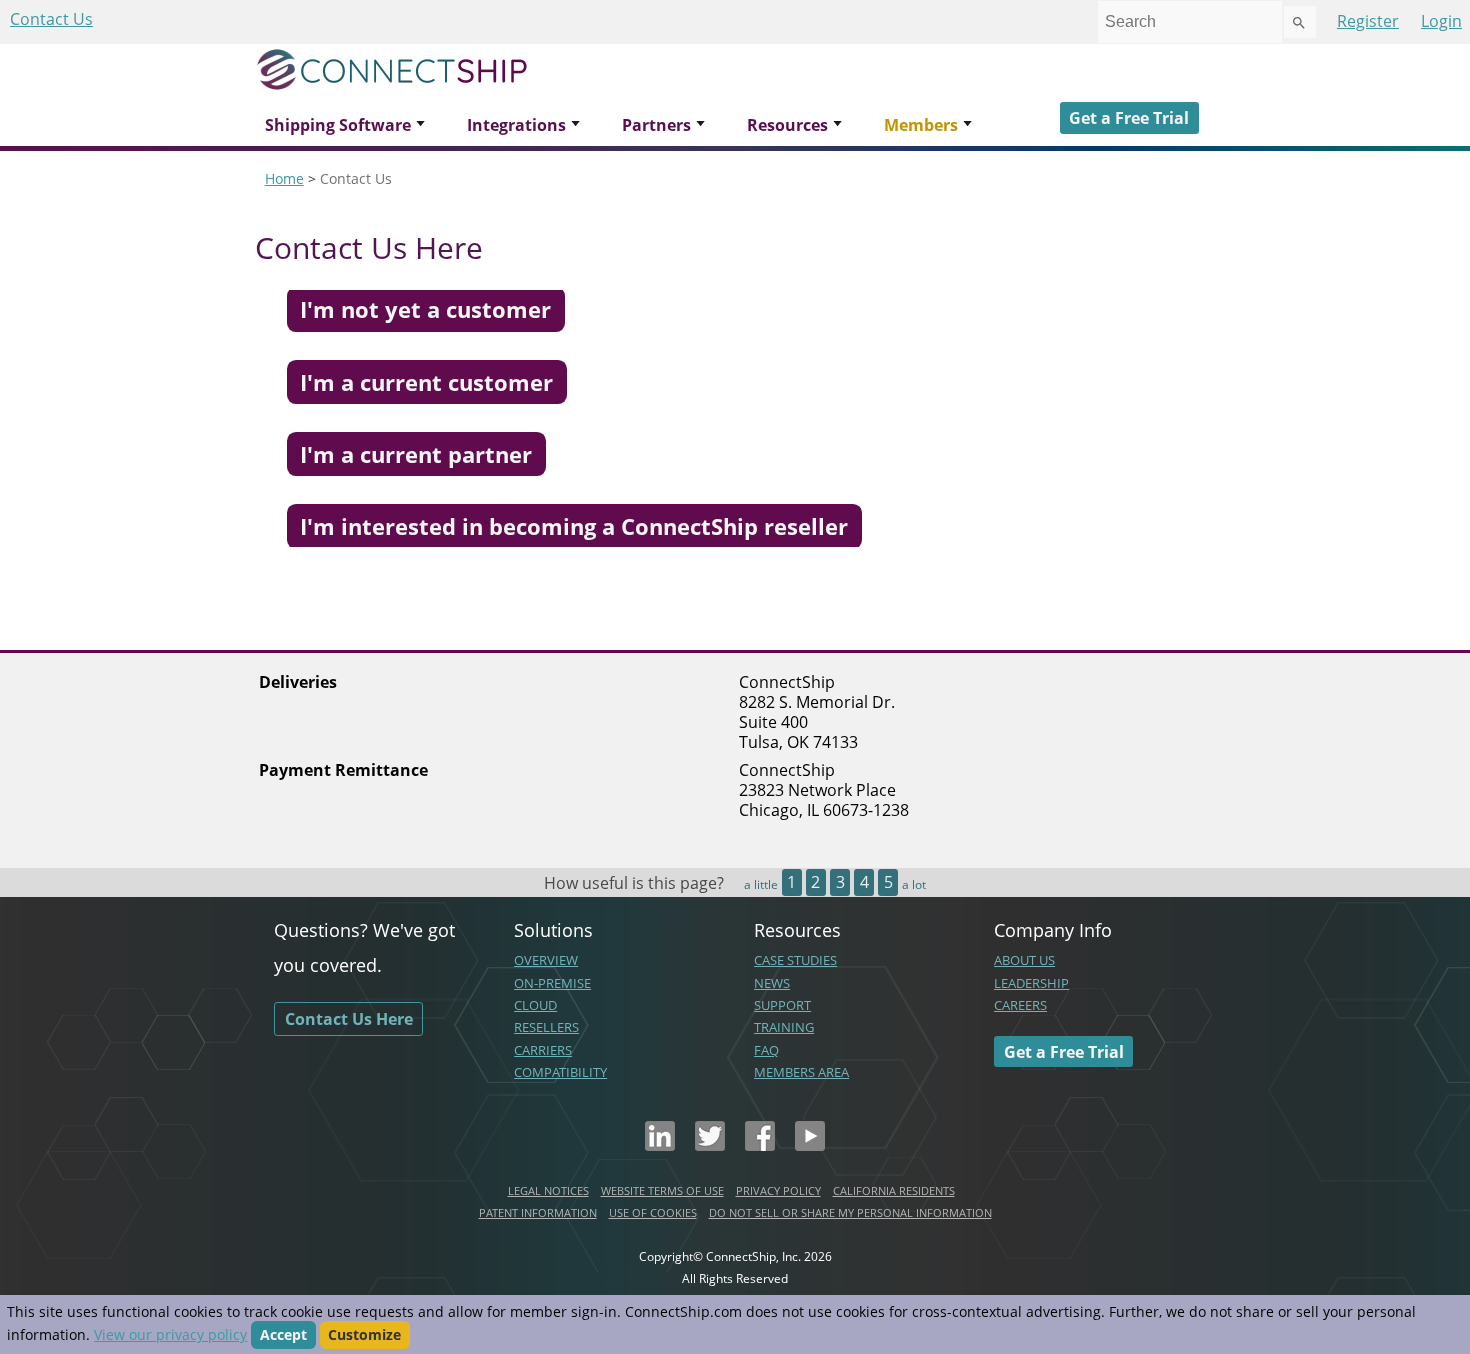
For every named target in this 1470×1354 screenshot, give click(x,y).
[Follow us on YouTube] (810, 1145)
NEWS (772, 983)
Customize (364, 1334)
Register (1368, 21)
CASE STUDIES (795, 960)
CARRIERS (543, 1050)
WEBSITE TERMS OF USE (662, 1190)
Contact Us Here (349, 1019)
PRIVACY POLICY (778, 1190)
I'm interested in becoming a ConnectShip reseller (574, 526)
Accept (283, 1334)
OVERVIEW (546, 960)
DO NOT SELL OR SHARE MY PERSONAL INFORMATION (850, 1212)
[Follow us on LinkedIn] (660, 1145)
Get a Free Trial (1129, 118)
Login (1441, 21)
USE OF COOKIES (653, 1212)
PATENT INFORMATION (538, 1212)
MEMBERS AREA (801, 1072)
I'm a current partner (416, 454)
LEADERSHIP (1031, 983)
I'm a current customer (426, 381)
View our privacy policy (170, 1334)
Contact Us (51, 19)
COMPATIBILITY (560, 1072)
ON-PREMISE (552, 983)
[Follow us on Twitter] (710, 1145)
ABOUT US (1024, 960)
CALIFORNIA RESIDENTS (894, 1190)
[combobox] (1190, 22)
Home (284, 178)
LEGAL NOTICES (548, 1190)
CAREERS (1020, 1005)
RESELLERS (546, 1027)
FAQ (766, 1050)
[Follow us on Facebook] (760, 1145)
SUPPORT (782, 1005)
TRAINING (784, 1027)
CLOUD (535, 1005)
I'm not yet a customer (425, 309)
